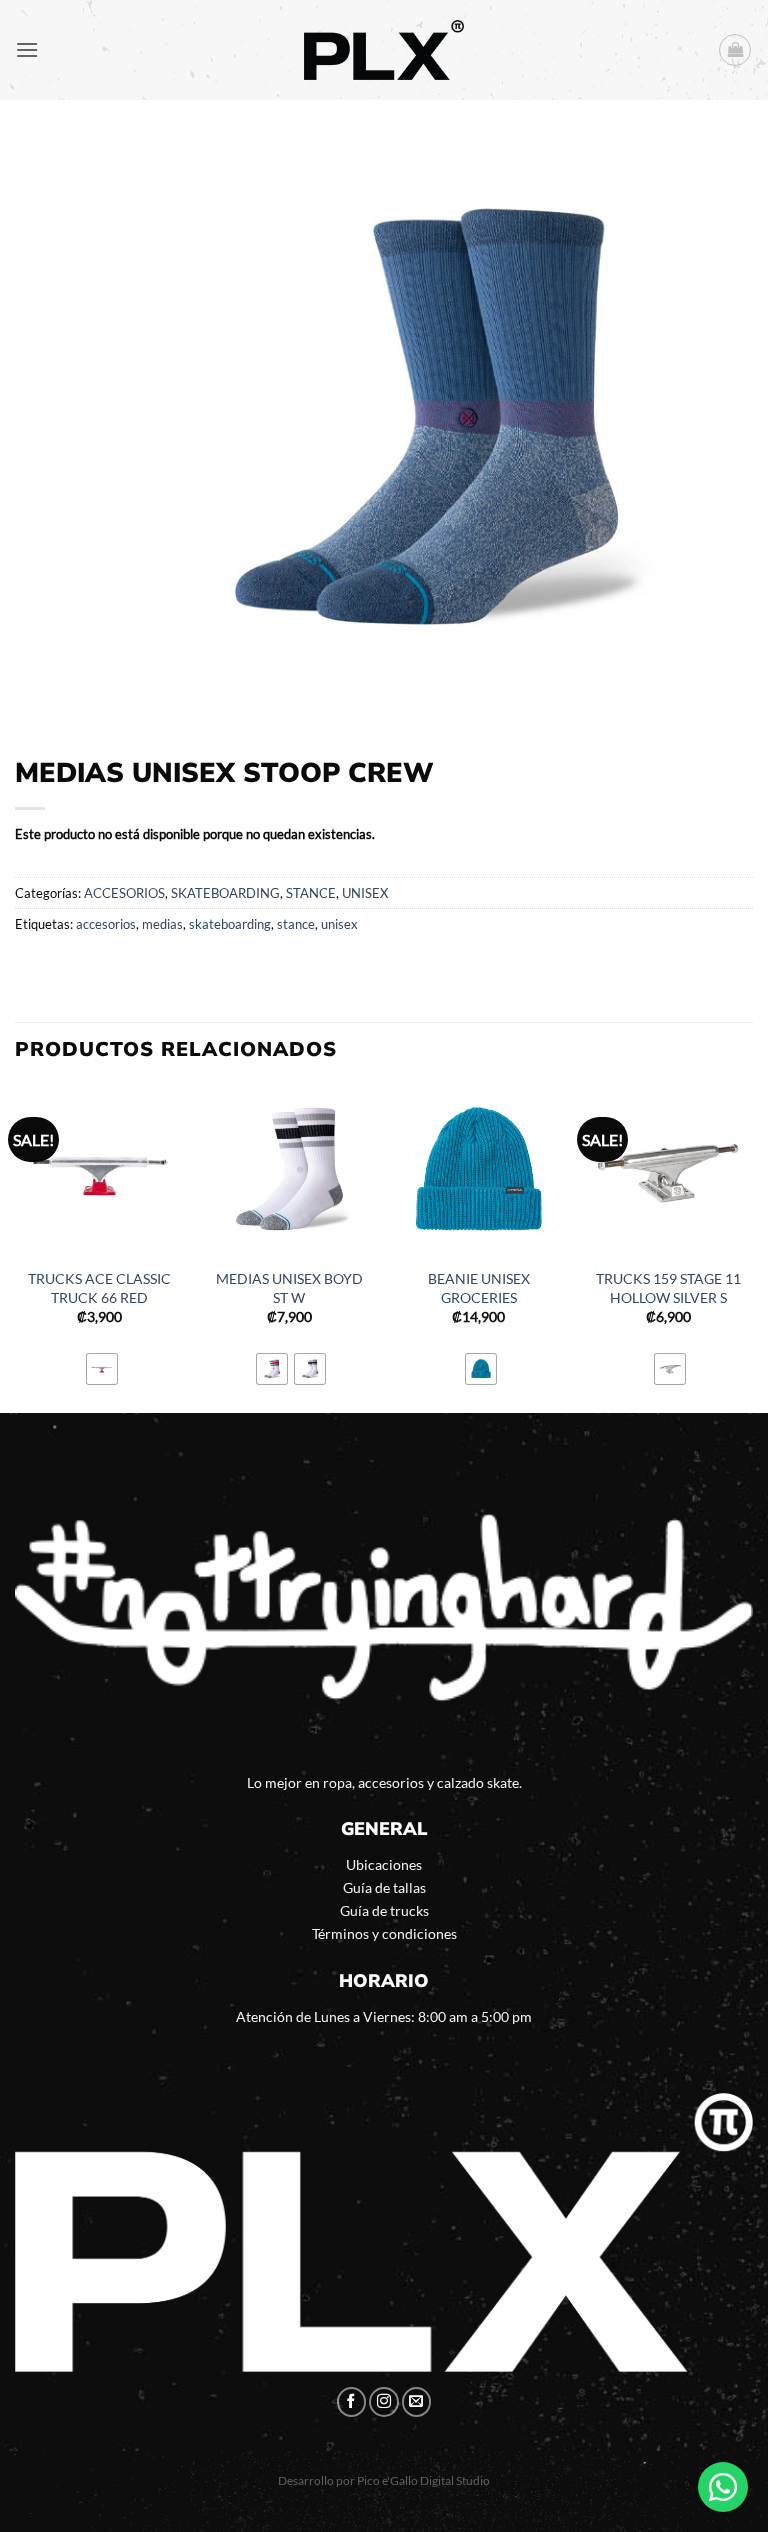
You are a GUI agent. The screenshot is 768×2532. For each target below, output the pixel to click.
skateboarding (230, 924)
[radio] (102, 1369)
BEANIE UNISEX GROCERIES (479, 1288)
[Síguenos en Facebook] (352, 2402)
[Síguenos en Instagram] (384, 2402)
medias (162, 924)
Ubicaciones (384, 1864)
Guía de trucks (384, 1910)
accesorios (106, 924)
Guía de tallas (384, 1887)
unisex (339, 924)
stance (296, 924)
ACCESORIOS (124, 893)
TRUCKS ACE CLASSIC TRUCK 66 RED (99, 1288)
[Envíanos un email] (417, 2402)
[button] (27, 49)
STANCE (311, 893)
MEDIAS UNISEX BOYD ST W (289, 1288)
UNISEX (365, 893)
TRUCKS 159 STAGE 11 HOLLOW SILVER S (668, 1288)
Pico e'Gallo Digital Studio (423, 2480)
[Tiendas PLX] (384, 50)
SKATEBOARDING (225, 893)
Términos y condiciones (384, 1933)
